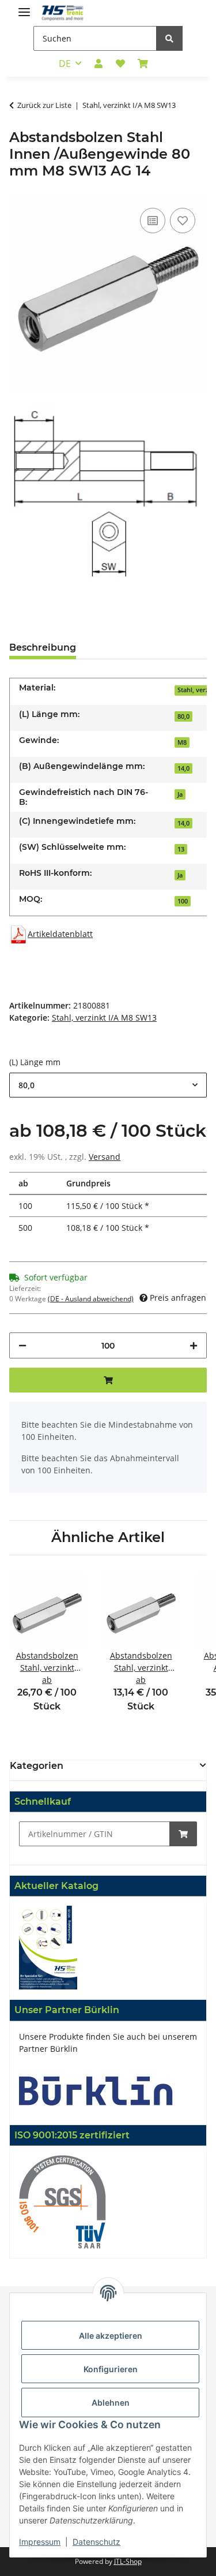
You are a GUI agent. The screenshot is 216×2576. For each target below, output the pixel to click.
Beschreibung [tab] (43, 647)
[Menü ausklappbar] (24, 7)
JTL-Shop (128, 2561)
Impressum (40, 2542)
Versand (105, 1157)
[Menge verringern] (22, 1345)
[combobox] (108, 1085)
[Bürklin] (96, 2090)
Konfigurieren (111, 2369)
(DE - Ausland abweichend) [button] (91, 1299)
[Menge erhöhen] (194, 1345)
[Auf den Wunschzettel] (183, 221)
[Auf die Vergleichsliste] (153, 221)
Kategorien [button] (37, 1766)
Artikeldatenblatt (60, 934)
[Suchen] (169, 38)
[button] (98, 64)
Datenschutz (96, 2542)
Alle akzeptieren (111, 2336)
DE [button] (65, 64)
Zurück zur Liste (44, 105)
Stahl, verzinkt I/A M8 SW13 (104, 1018)
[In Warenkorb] (183, 1834)
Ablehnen (111, 2403)
